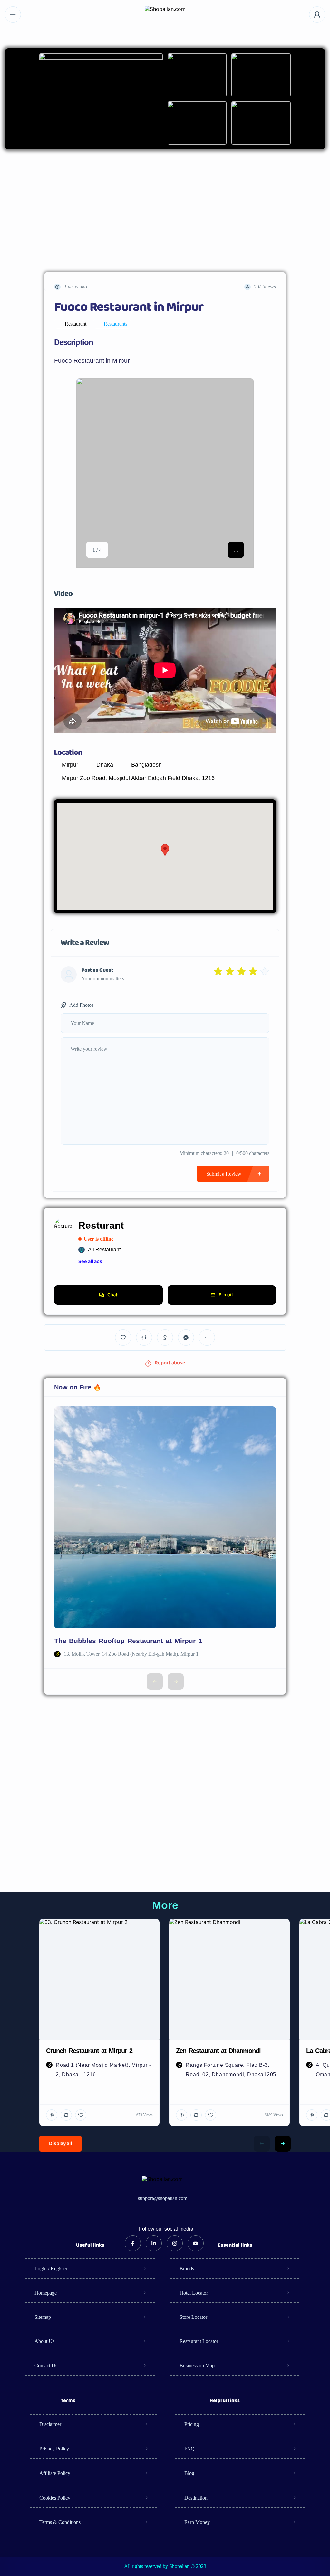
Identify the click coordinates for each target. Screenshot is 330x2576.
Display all (60, 2144)
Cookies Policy (55, 2498)
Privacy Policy (54, 2449)
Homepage (46, 2293)
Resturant (101, 1225)
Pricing (192, 2424)
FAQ (189, 2449)
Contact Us (46, 2365)
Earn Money (197, 2522)
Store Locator (193, 2317)
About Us (44, 2341)
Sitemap (43, 2317)
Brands (187, 2269)
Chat (112, 1295)
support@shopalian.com (163, 2198)
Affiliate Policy (55, 2473)
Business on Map (197, 2365)
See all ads (90, 1262)
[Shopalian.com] (165, 15)
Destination (196, 2498)
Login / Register (51, 2269)
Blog (189, 2473)
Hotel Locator (194, 2293)
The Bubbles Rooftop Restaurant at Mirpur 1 (128, 1641)
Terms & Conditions (60, 2522)
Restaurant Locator (199, 2341)
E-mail (226, 1295)
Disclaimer (50, 2424)
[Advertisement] (165, 211)
